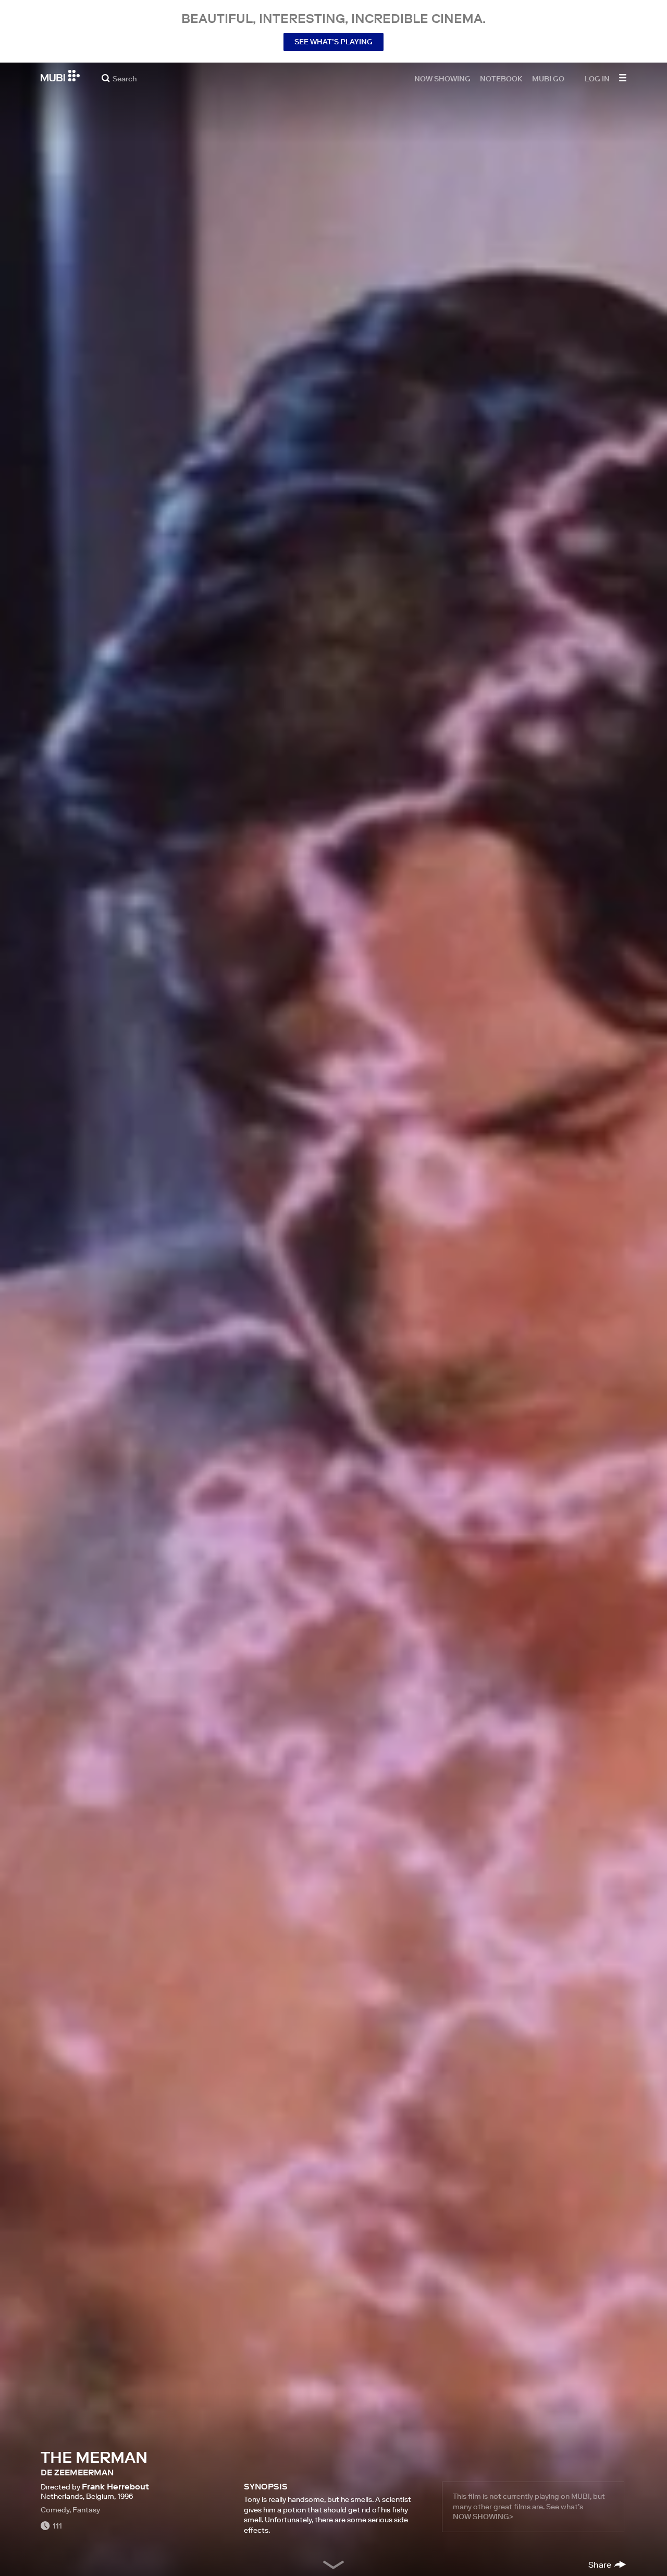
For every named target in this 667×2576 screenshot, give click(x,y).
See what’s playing (333, 42)
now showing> (483, 2517)
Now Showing (442, 78)
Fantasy (86, 2510)
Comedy (55, 2510)
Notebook (501, 78)
